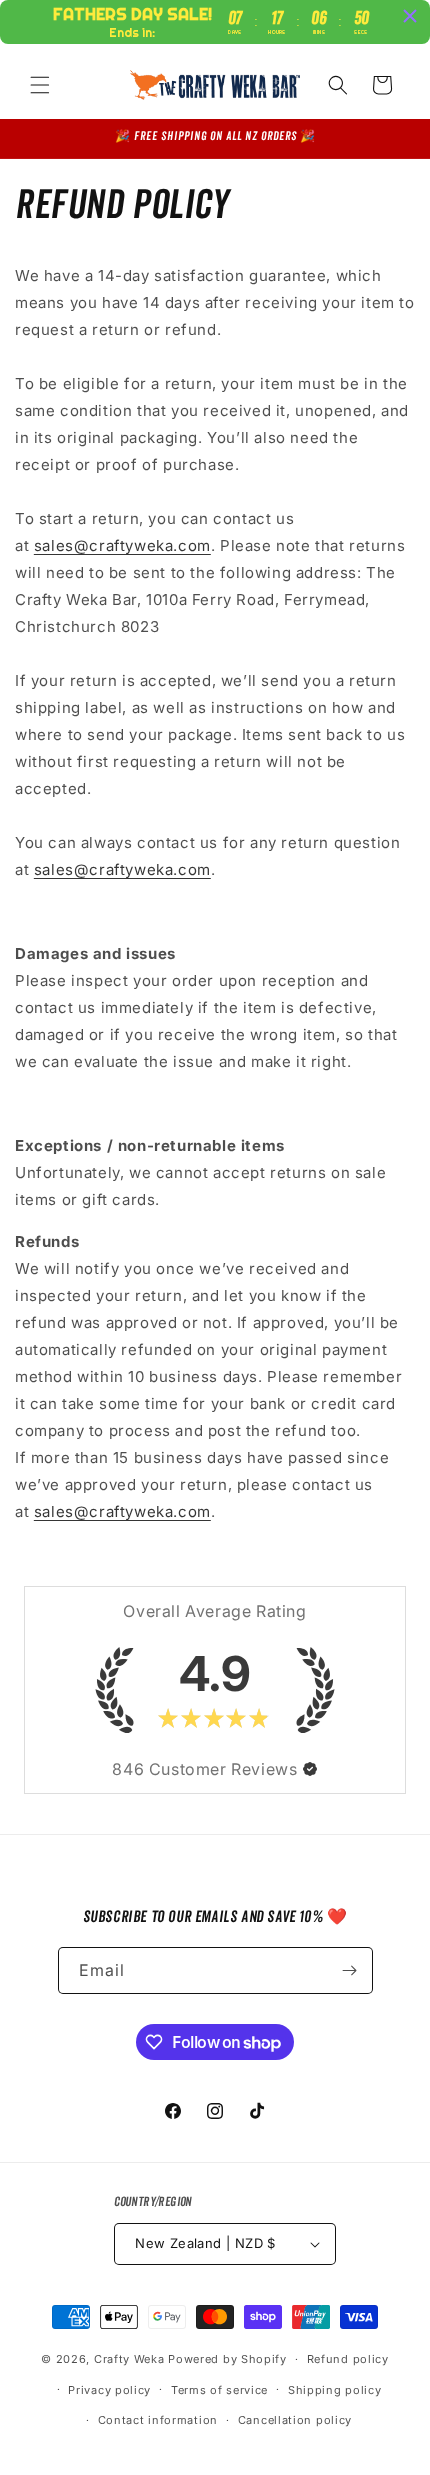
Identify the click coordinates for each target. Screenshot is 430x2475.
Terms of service (219, 2390)
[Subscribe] (350, 1970)
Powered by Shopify (227, 2359)
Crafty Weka (129, 2359)
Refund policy (348, 2359)
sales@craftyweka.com (122, 545)
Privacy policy (109, 2390)
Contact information (158, 2420)
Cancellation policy (295, 2420)
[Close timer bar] (410, 16)
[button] (40, 85)
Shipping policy (335, 2390)
